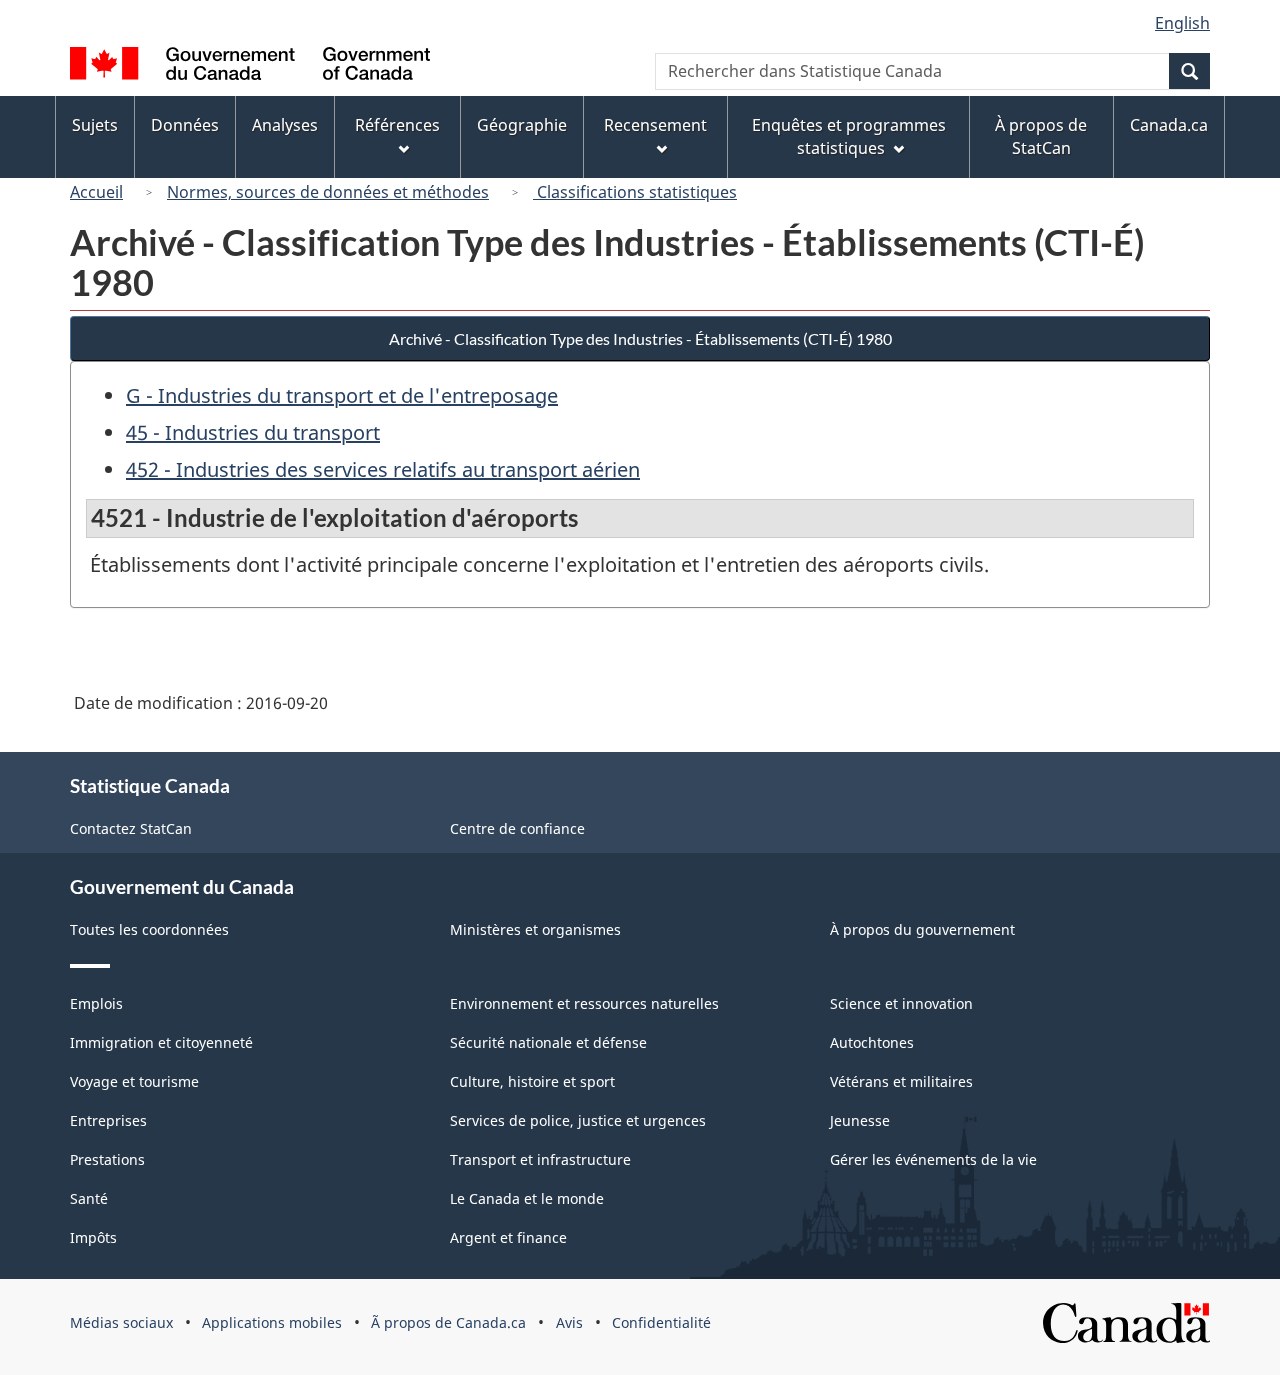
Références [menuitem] (397, 125)
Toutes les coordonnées (149, 929)
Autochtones (872, 1042)
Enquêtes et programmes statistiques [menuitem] (849, 136)
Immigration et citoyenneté (161, 1042)
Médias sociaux (121, 1322)
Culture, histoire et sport (532, 1081)
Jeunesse (860, 1120)
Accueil (96, 192)
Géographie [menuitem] (522, 125)
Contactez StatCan (131, 828)
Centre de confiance (517, 828)
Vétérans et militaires (901, 1081)
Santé (89, 1198)
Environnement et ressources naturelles (584, 1003)
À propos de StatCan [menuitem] (1041, 136)
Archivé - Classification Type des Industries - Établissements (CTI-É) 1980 (640, 338)
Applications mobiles (272, 1322)
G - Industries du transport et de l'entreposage (342, 395)
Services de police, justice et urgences (578, 1120)
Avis (569, 1322)
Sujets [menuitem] (95, 125)
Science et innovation (901, 1003)
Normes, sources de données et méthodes (328, 192)
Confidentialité (661, 1322)
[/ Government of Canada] (250, 66)
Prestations (107, 1159)
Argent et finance (508, 1237)
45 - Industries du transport (253, 432)
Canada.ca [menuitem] (1169, 125)
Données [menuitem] (185, 125)
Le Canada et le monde (527, 1198)
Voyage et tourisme (134, 1081)
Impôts (93, 1237)
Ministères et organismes (535, 929)
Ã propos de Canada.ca (448, 1322)
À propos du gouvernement (922, 929)
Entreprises (108, 1120)
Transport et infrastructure (540, 1159)
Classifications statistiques (635, 192)
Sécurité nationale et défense (548, 1042)
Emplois (96, 1003)
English (1182, 23)
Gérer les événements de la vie (933, 1159)
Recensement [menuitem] (655, 125)
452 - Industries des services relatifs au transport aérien (383, 469)
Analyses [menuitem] (285, 125)
